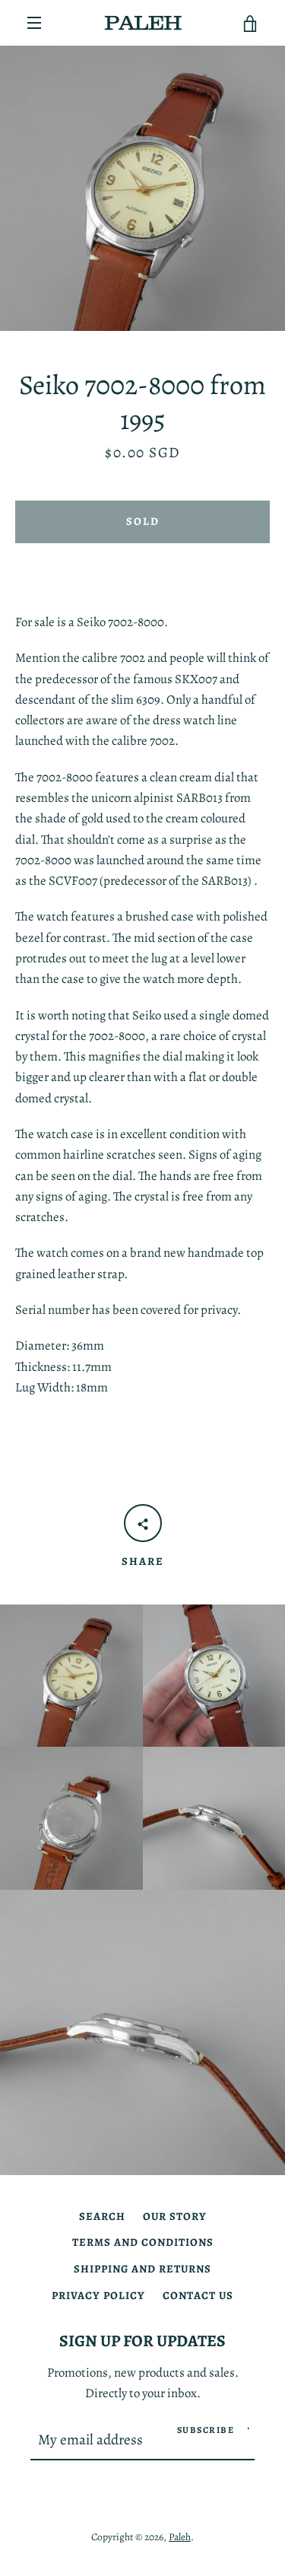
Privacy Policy (98, 2295)
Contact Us (198, 2295)
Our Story (175, 2216)
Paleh (180, 2537)
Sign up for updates (142, 2341)
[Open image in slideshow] (142, 188)
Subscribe (206, 2430)
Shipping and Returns (142, 2269)
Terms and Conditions (143, 2242)
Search (102, 2216)
